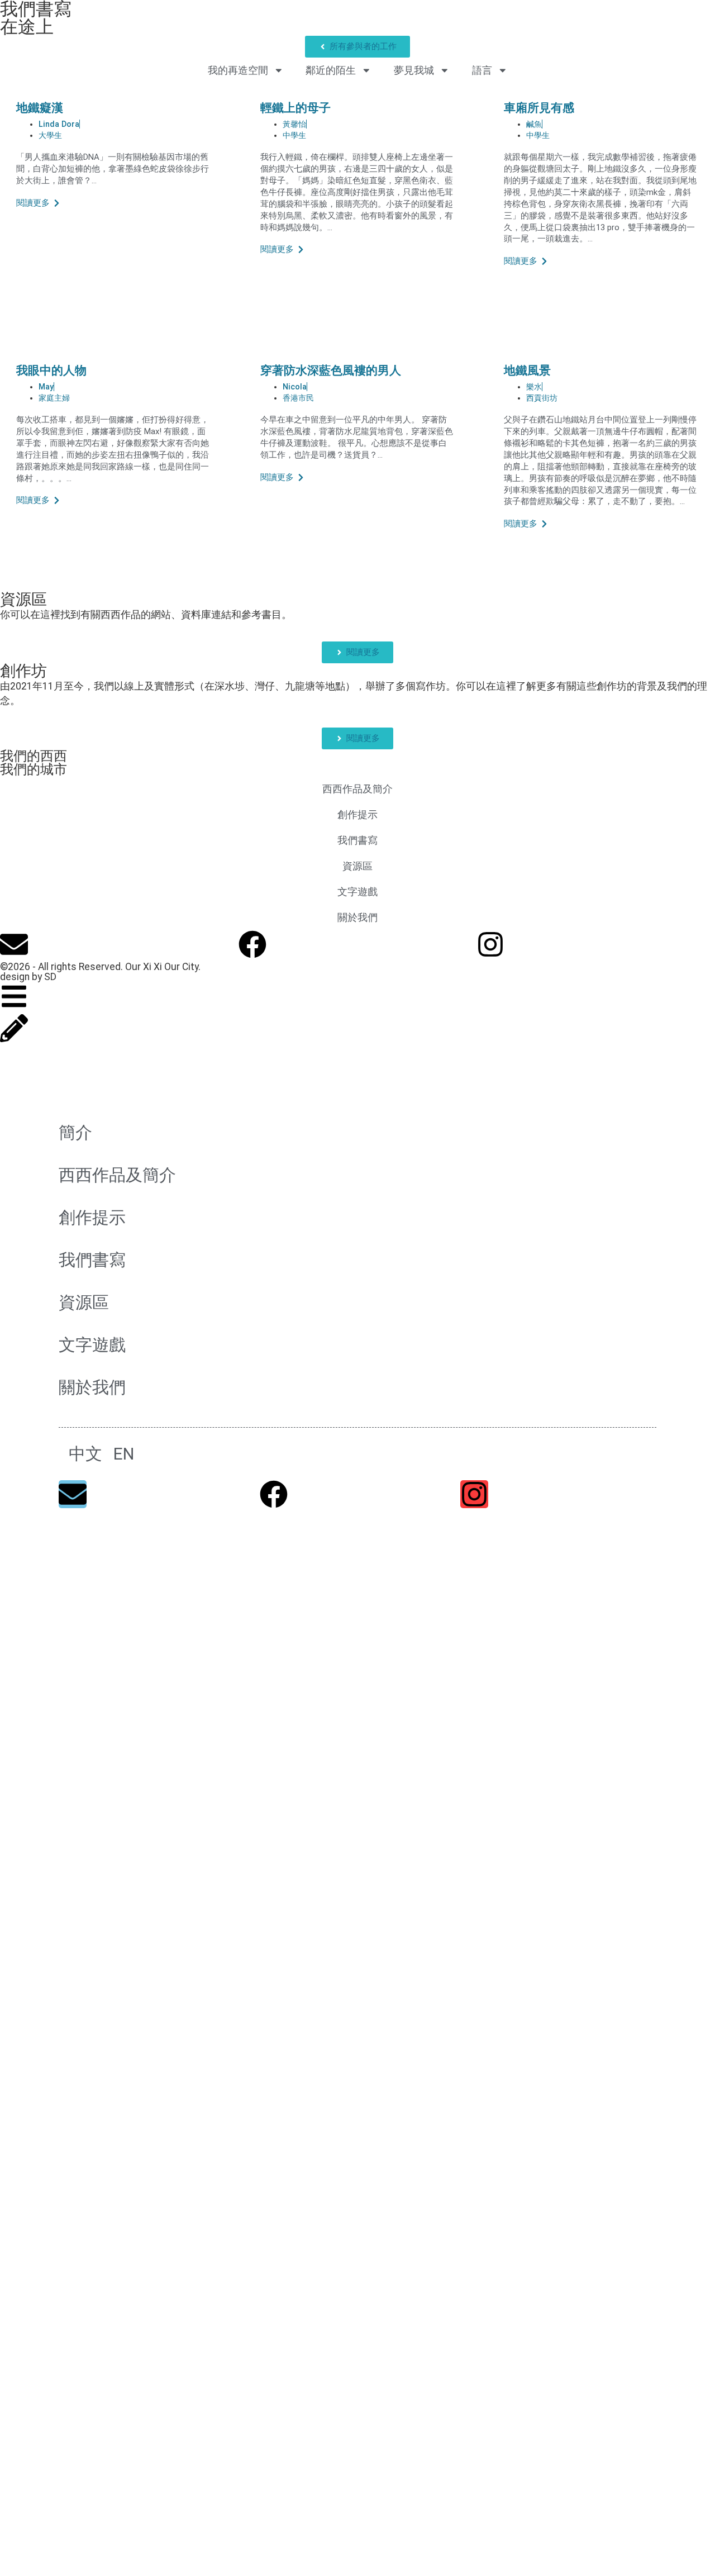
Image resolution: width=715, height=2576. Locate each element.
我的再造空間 (238, 70)
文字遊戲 (357, 892)
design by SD (28, 977)
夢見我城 (414, 70)
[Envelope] (14, 944)
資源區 (23, 599)
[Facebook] (252, 944)
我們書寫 (357, 840)
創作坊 (23, 671)
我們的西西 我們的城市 (34, 763)
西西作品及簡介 (357, 789)
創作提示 (357, 815)
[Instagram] (490, 944)
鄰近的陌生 (331, 70)
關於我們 (357, 918)
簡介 (75, 1132)
